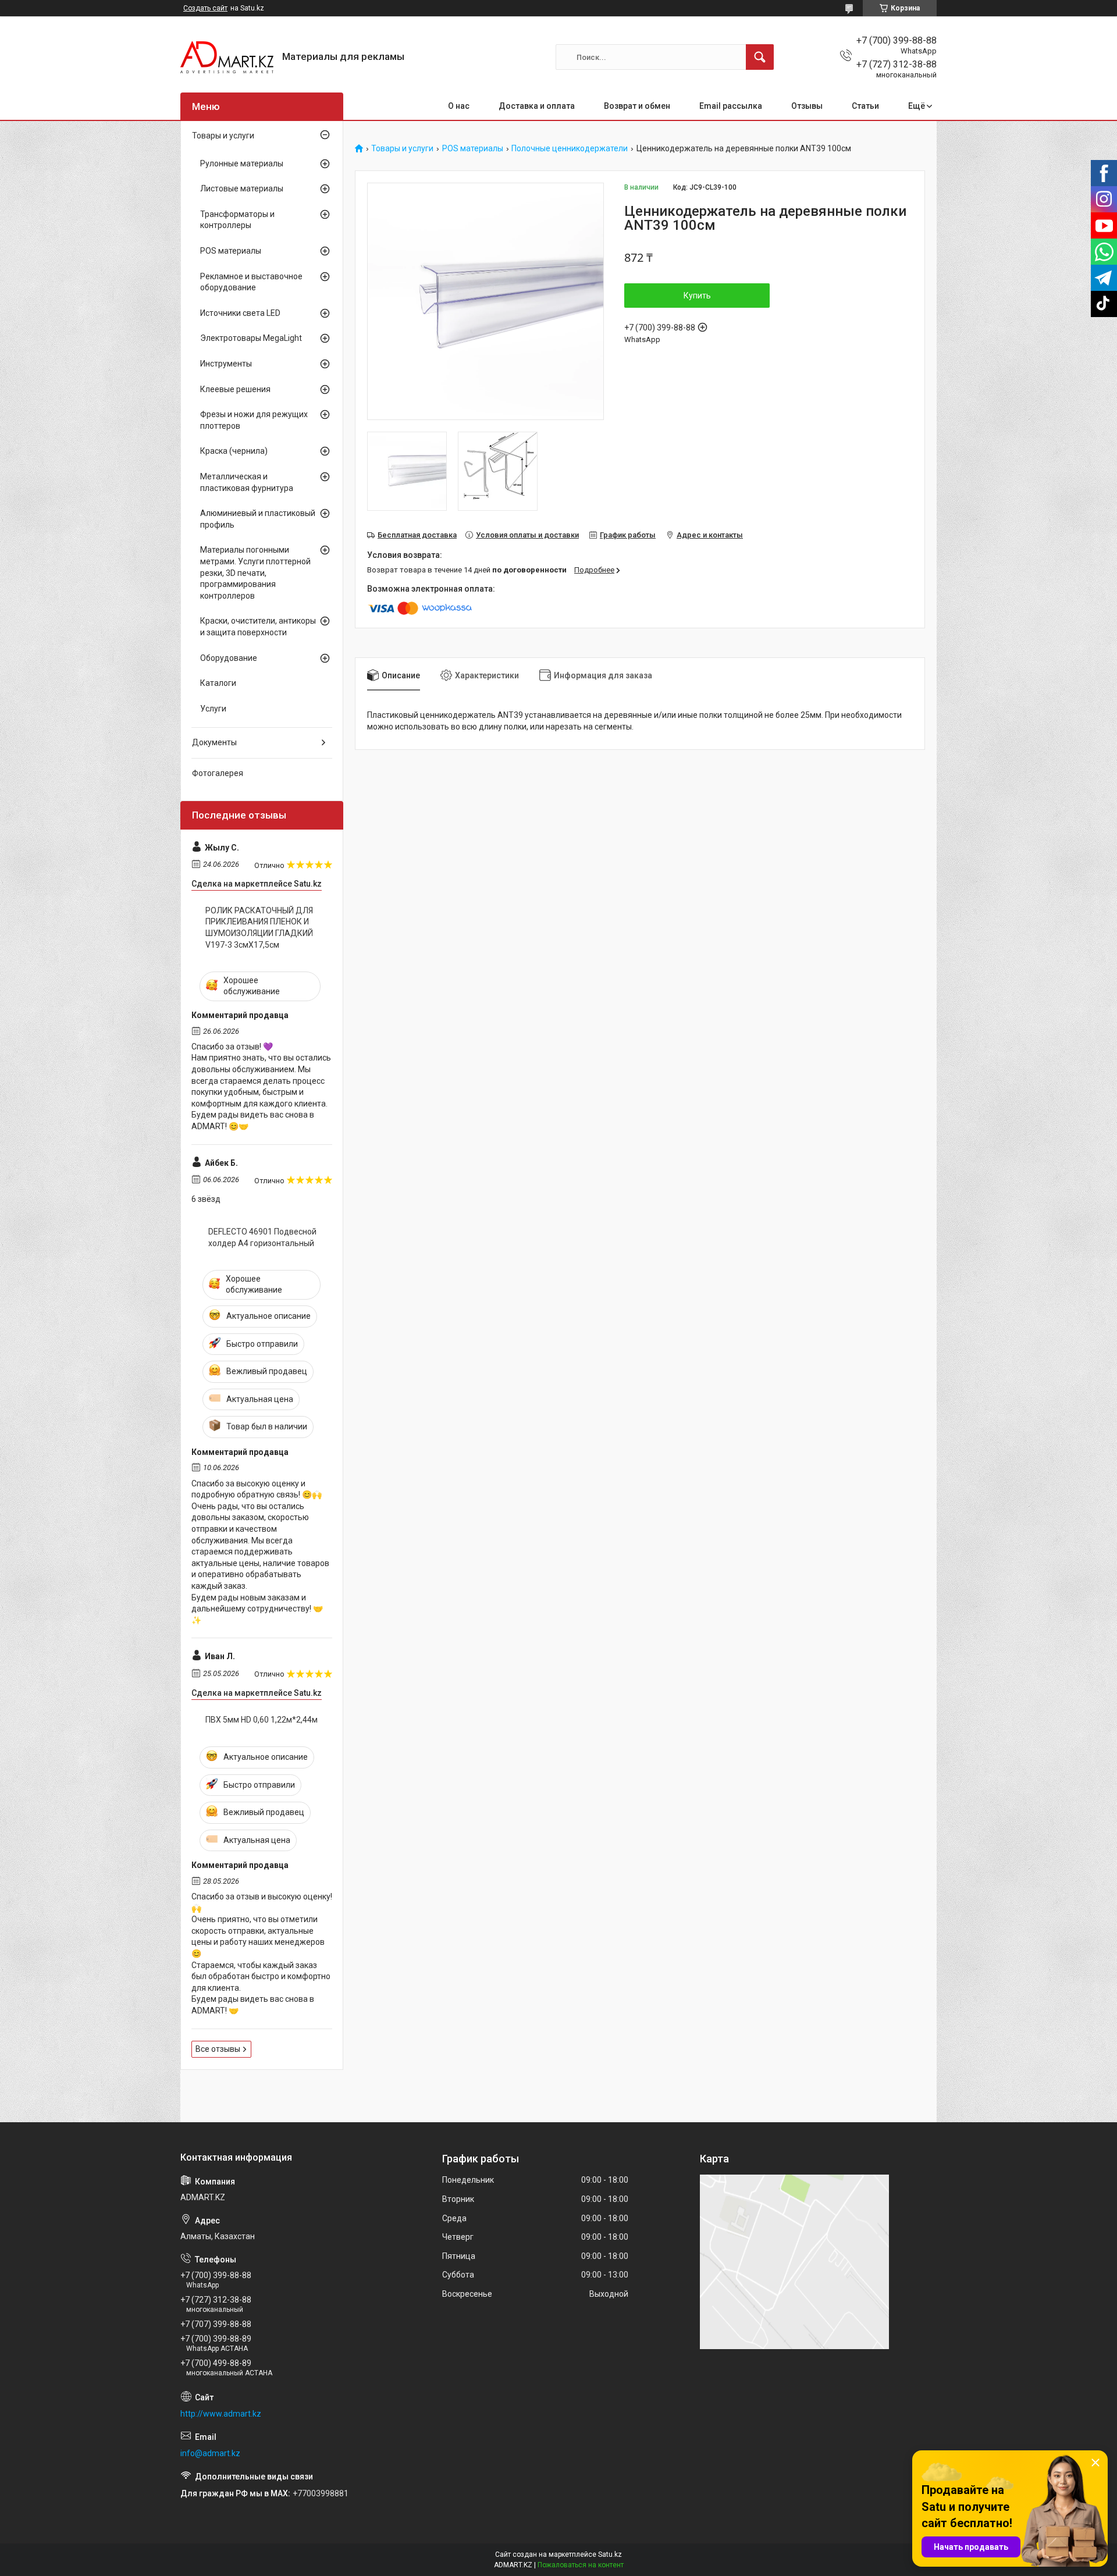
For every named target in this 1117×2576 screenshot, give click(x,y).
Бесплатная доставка (417, 535)
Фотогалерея (218, 773)
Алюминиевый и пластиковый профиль (258, 519)
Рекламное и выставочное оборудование (251, 282)
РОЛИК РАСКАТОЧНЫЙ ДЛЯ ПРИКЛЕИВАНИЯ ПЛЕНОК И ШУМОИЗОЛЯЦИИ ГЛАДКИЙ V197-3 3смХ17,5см (259, 928)
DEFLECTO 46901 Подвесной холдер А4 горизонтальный (262, 1237)
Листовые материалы (242, 188)
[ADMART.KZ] (227, 57)
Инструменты (226, 364)
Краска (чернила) (234, 451)
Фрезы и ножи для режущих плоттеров (254, 420)
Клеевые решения (235, 389)
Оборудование (229, 658)
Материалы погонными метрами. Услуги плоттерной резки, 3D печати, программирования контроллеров (255, 572)
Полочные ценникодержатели (570, 149)
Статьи (865, 106)
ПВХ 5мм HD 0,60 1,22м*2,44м (262, 1720)
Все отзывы (218, 2049)
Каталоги (218, 683)
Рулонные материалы (242, 163)
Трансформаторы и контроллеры (237, 220)
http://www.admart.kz (221, 2414)
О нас (459, 106)
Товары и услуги (402, 149)
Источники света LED (240, 313)
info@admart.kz (210, 2453)
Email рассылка (731, 106)
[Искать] (760, 57)
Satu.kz (610, 2554)
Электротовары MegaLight (251, 338)
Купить (697, 296)
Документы (214, 742)
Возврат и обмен (637, 106)
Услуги (213, 709)
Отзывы (807, 106)
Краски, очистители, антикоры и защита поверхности (258, 627)
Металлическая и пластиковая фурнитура (247, 482)
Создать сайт (205, 8)
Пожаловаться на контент (581, 2565)
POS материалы (473, 149)
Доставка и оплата (537, 106)
